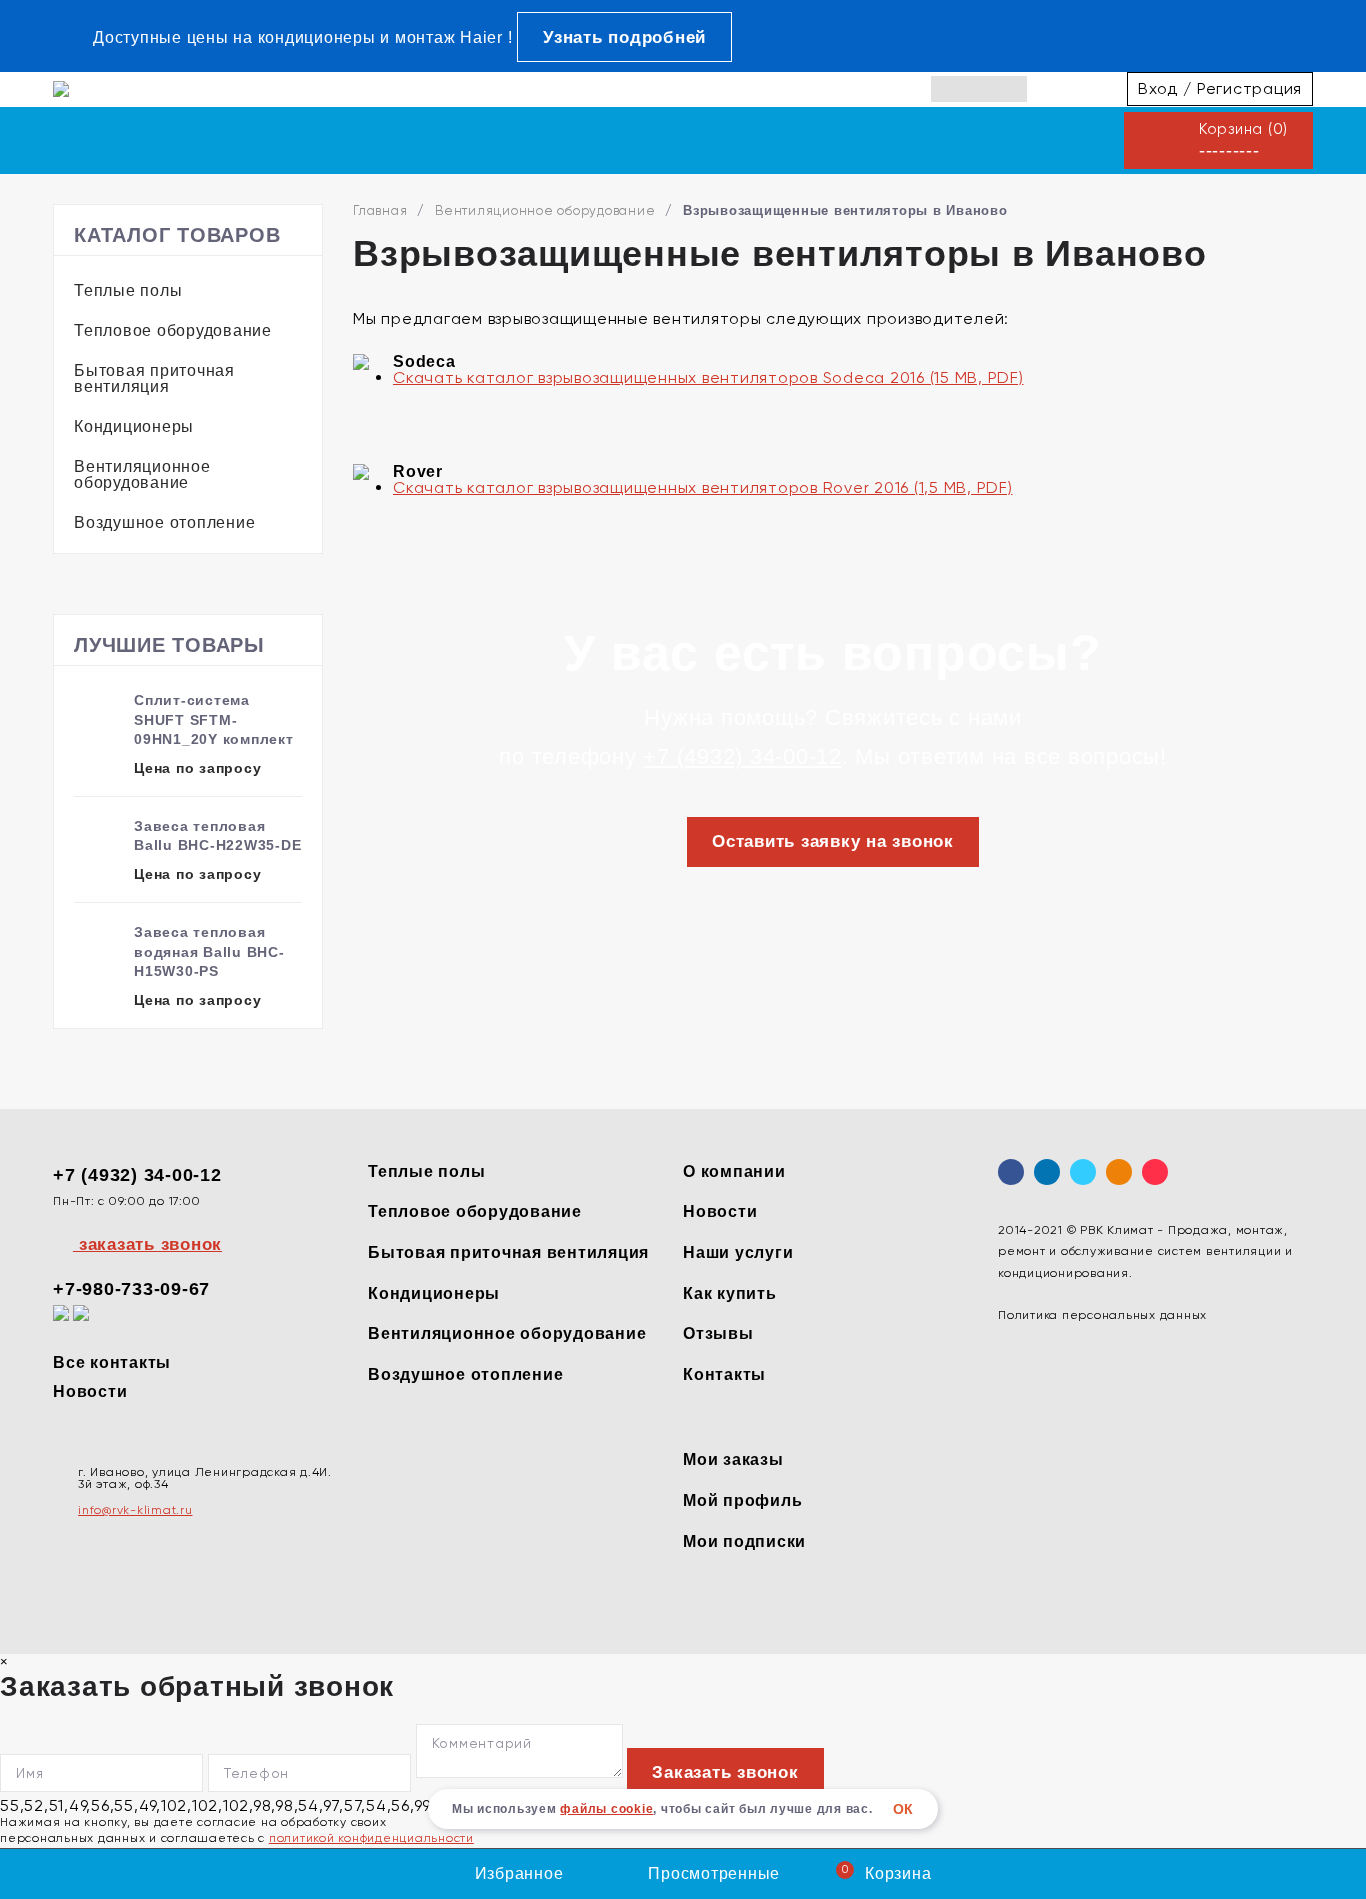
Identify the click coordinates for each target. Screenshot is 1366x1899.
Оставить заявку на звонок (833, 841)
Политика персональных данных (1102, 1315)
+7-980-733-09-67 (131, 1289)
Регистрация (1249, 88)
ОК (904, 1809)
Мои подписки (744, 1541)
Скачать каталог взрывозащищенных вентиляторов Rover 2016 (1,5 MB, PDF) (703, 487)
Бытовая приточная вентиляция (154, 378)
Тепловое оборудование (173, 330)
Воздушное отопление (164, 522)
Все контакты (112, 1362)
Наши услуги (738, 1252)
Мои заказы (733, 1459)
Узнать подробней (624, 37)
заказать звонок (147, 1244)
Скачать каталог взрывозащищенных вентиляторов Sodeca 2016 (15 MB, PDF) (708, 377)
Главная (380, 210)
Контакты (724, 1374)
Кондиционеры (134, 426)
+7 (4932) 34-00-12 (742, 756)
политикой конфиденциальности (371, 1838)
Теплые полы (128, 290)
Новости (90, 1391)
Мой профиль (742, 1500)
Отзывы (718, 1333)
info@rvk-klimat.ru (135, 1510)
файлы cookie (606, 1809)
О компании (734, 1171)
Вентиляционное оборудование (142, 474)
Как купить (730, 1293)
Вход (1158, 88)
